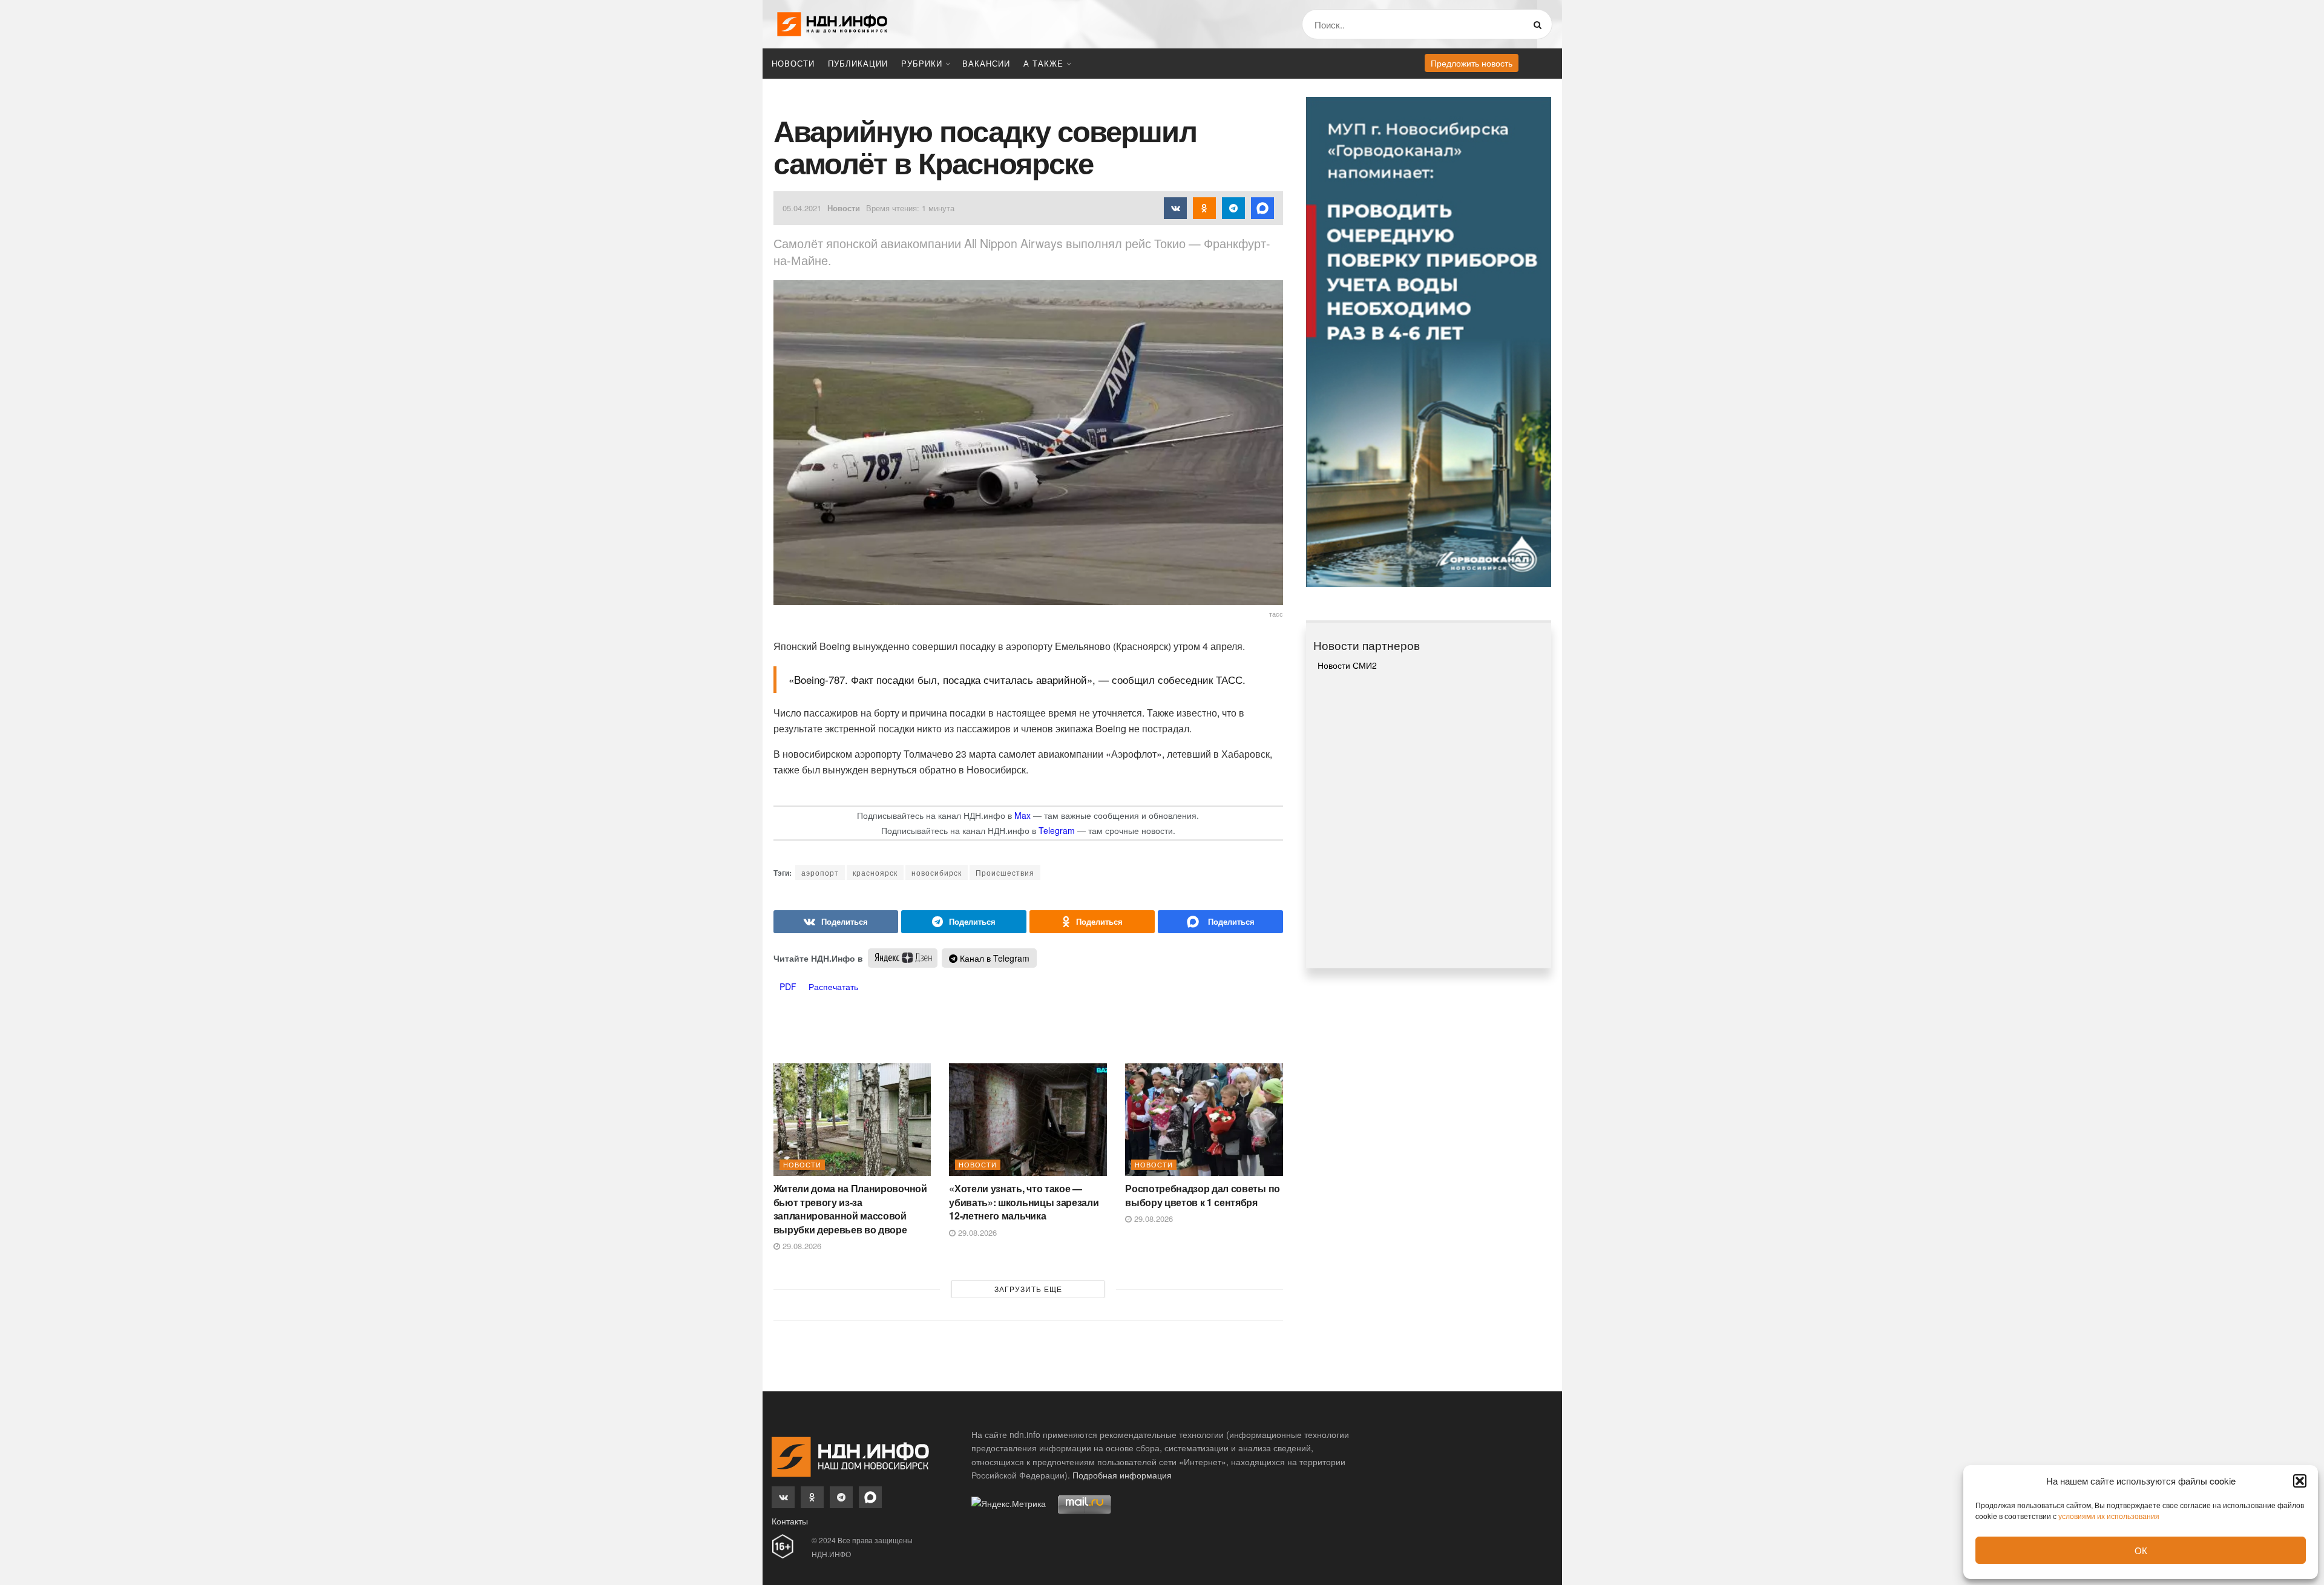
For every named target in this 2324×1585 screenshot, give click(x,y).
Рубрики (922, 63)
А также (1043, 63)
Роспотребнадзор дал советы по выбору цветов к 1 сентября (1203, 1195)
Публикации (858, 63)
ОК (2141, 1550)
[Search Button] (1540, 24)
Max (1022, 815)
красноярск (875, 872)
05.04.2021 (802, 208)
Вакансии (986, 63)
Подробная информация (1122, 1475)
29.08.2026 (801, 1246)
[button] (2300, 1481)
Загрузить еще (1028, 1289)
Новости (793, 63)
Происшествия (1005, 872)
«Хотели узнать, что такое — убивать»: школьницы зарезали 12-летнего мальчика (1024, 1202)
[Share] (836, 922)
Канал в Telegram (993, 958)
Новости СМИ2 (1347, 665)
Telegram (1057, 830)
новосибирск (937, 872)
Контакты (790, 1521)
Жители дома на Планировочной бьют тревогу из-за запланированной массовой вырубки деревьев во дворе (850, 1209)
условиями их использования (2109, 1516)
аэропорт (820, 872)
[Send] (1220, 922)
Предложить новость (1472, 63)
